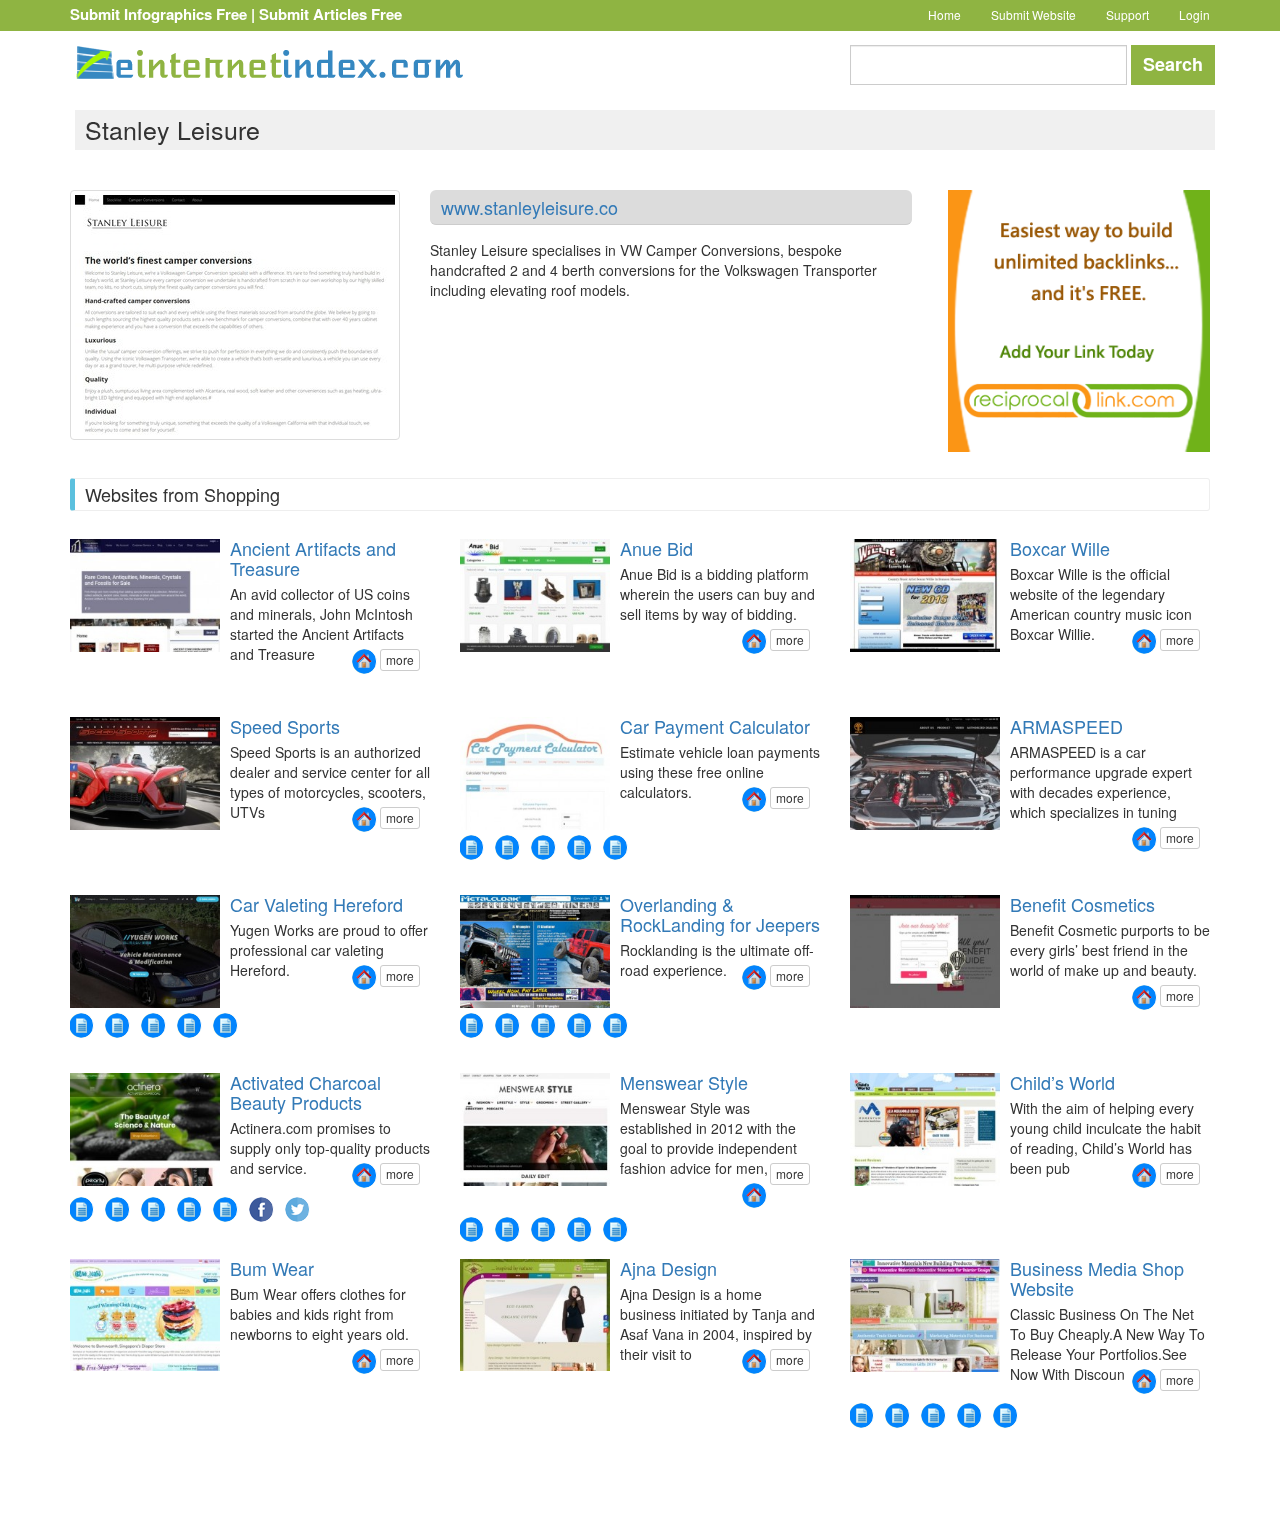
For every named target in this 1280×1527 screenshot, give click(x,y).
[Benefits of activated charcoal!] (189, 1209)
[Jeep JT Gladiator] (543, 1025)
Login (1194, 14)
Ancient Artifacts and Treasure (313, 558)
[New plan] (861, 1415)
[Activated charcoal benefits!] (117, 1209)
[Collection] (933, 1415)
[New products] (471, 1025)
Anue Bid (656, 548)
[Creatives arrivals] (1005, 1415)
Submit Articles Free (330, 14)
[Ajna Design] (754, 1361)
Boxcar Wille (1060, 548)
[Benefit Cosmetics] (1144, 997)
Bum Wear (272, 1268)
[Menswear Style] (754, 1195)
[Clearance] (969, 1415)
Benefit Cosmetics (1082, 904)
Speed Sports (285, 726)
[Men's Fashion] (471, 1229)
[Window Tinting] (153, 1025)
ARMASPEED (1066, 726)
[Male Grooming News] (543, 1229)
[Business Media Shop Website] (1144, 1381)
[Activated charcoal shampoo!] (81, 1209)
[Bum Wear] (364, 1361)
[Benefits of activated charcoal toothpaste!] (225, 1209)
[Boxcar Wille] (1144, 641)
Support (1127, 14)
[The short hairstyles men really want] (615, 1229)
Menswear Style (684, 1082)
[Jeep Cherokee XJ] (615, 1025)
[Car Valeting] (225, 1025)
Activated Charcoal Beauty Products (305, 1092)
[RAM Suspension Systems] (507, 1025)
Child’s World (1062, 1082)
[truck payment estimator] (615, 847)
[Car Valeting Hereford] (364, 977)
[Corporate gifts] (897, 1415)
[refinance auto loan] (507, 847)
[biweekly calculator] (543, 847)
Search (1173, 64)
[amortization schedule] (471, 847)
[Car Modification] (117, 1025)
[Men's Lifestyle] (579, 1229)
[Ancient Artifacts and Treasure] (364, 661)
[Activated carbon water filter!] (153, 1209)
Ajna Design (668, 1268)
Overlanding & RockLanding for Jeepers (720, 914)
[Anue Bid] (754, 641)
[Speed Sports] (364, 819)
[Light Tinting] (189, 1025)
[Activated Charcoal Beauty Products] (364, 1175)
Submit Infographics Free (158, 14)
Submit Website (1033, 14)
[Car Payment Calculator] (754, 799)
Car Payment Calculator (715, 726)
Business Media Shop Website (1097, 1278)
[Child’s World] (1144, 1175)
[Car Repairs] (81, 1025)
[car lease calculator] (579, 847)
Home (944, 14)
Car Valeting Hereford (316, 904)
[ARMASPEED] (1144, 839)
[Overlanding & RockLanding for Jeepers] (754, 977)
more (400, 659)
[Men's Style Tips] (507, 1229)
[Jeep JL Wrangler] (579, 1025)
